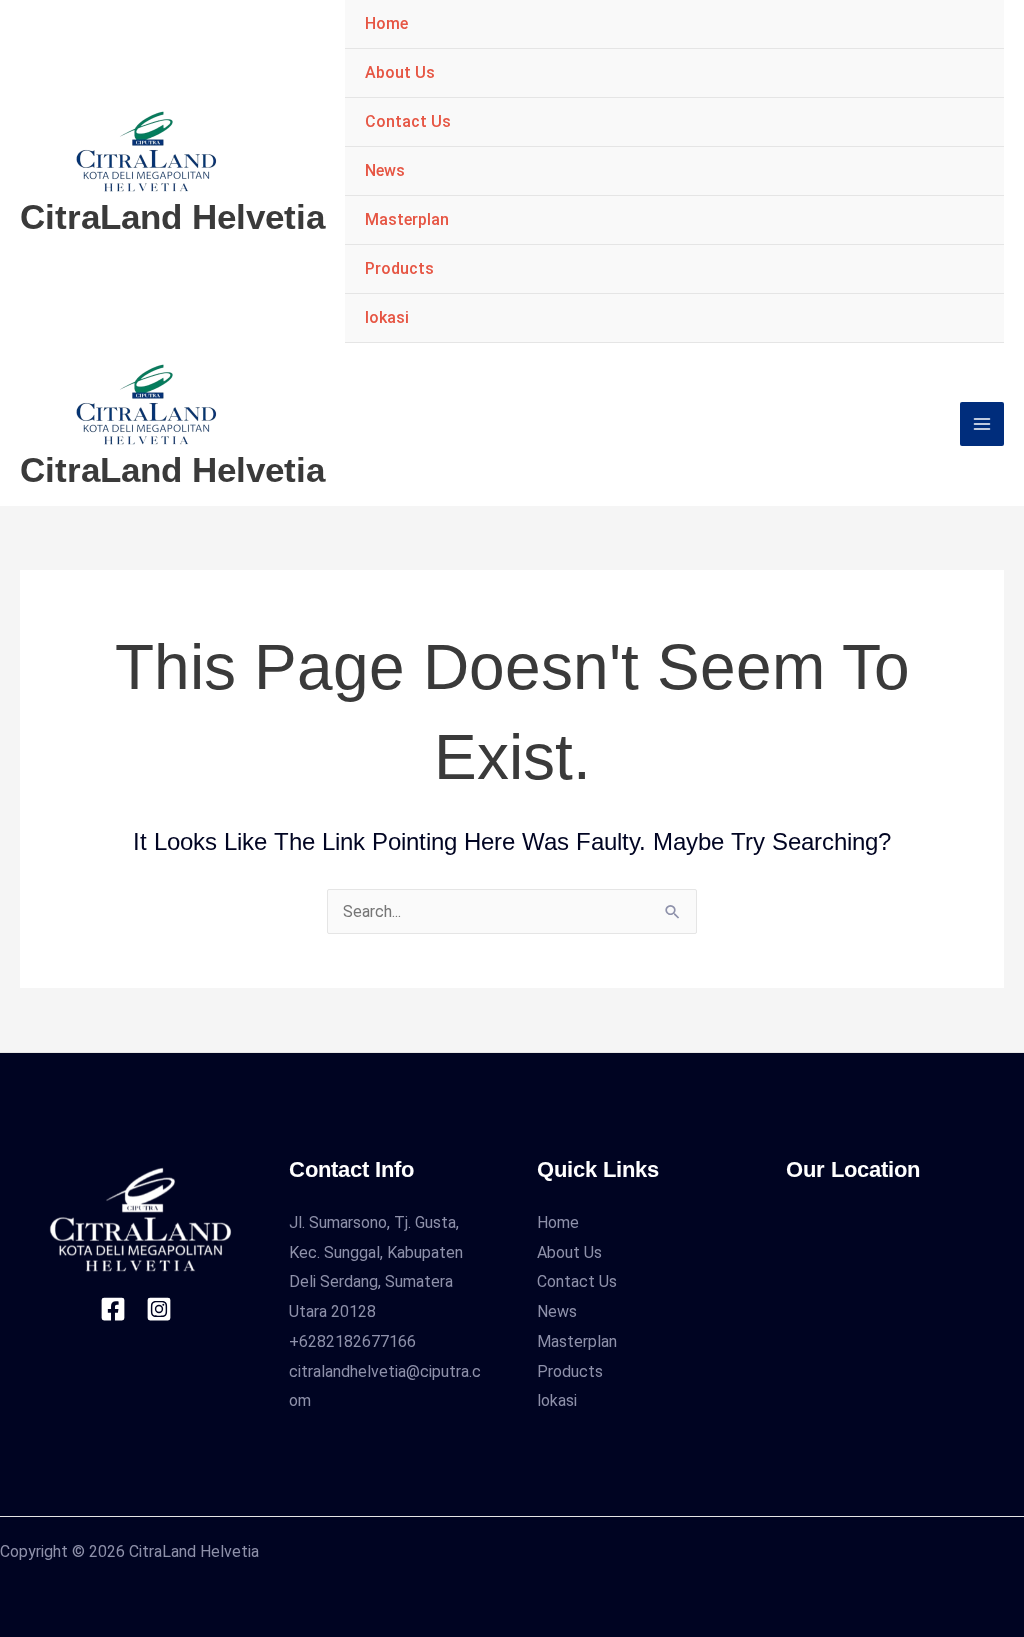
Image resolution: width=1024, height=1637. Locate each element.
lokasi (387, 317)
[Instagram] (159, 1309)
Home (386, 23)
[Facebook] (113, 1309)
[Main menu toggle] (982, 424)
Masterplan (407, 219)
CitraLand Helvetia (172, 216)
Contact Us (408, 121)
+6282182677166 (352, 1341)
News (385, 170)
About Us (400, 72)
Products (399, 268)
